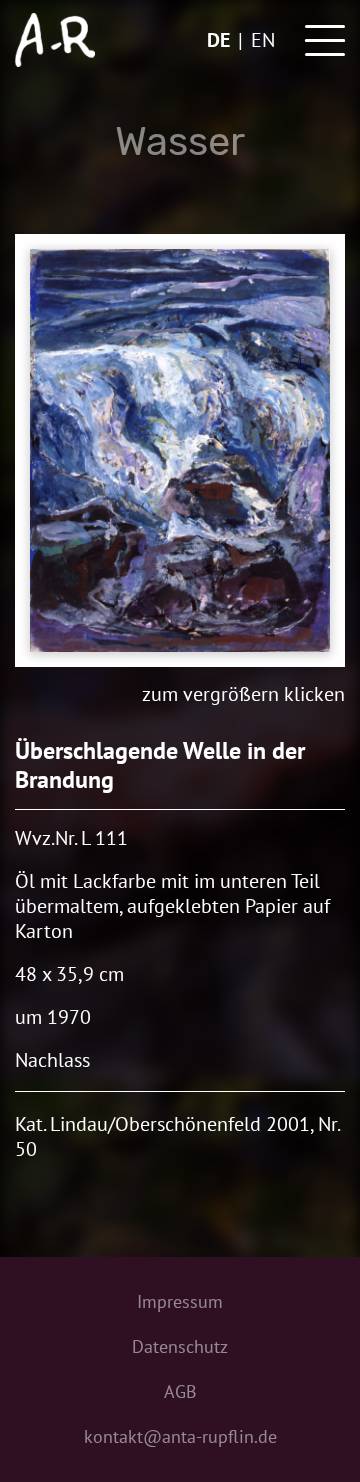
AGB (180, 1391)
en (263, 40)
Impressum (180, 1301)
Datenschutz (180, 1346)
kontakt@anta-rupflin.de (180, 1436)
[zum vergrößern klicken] (180, 450)
